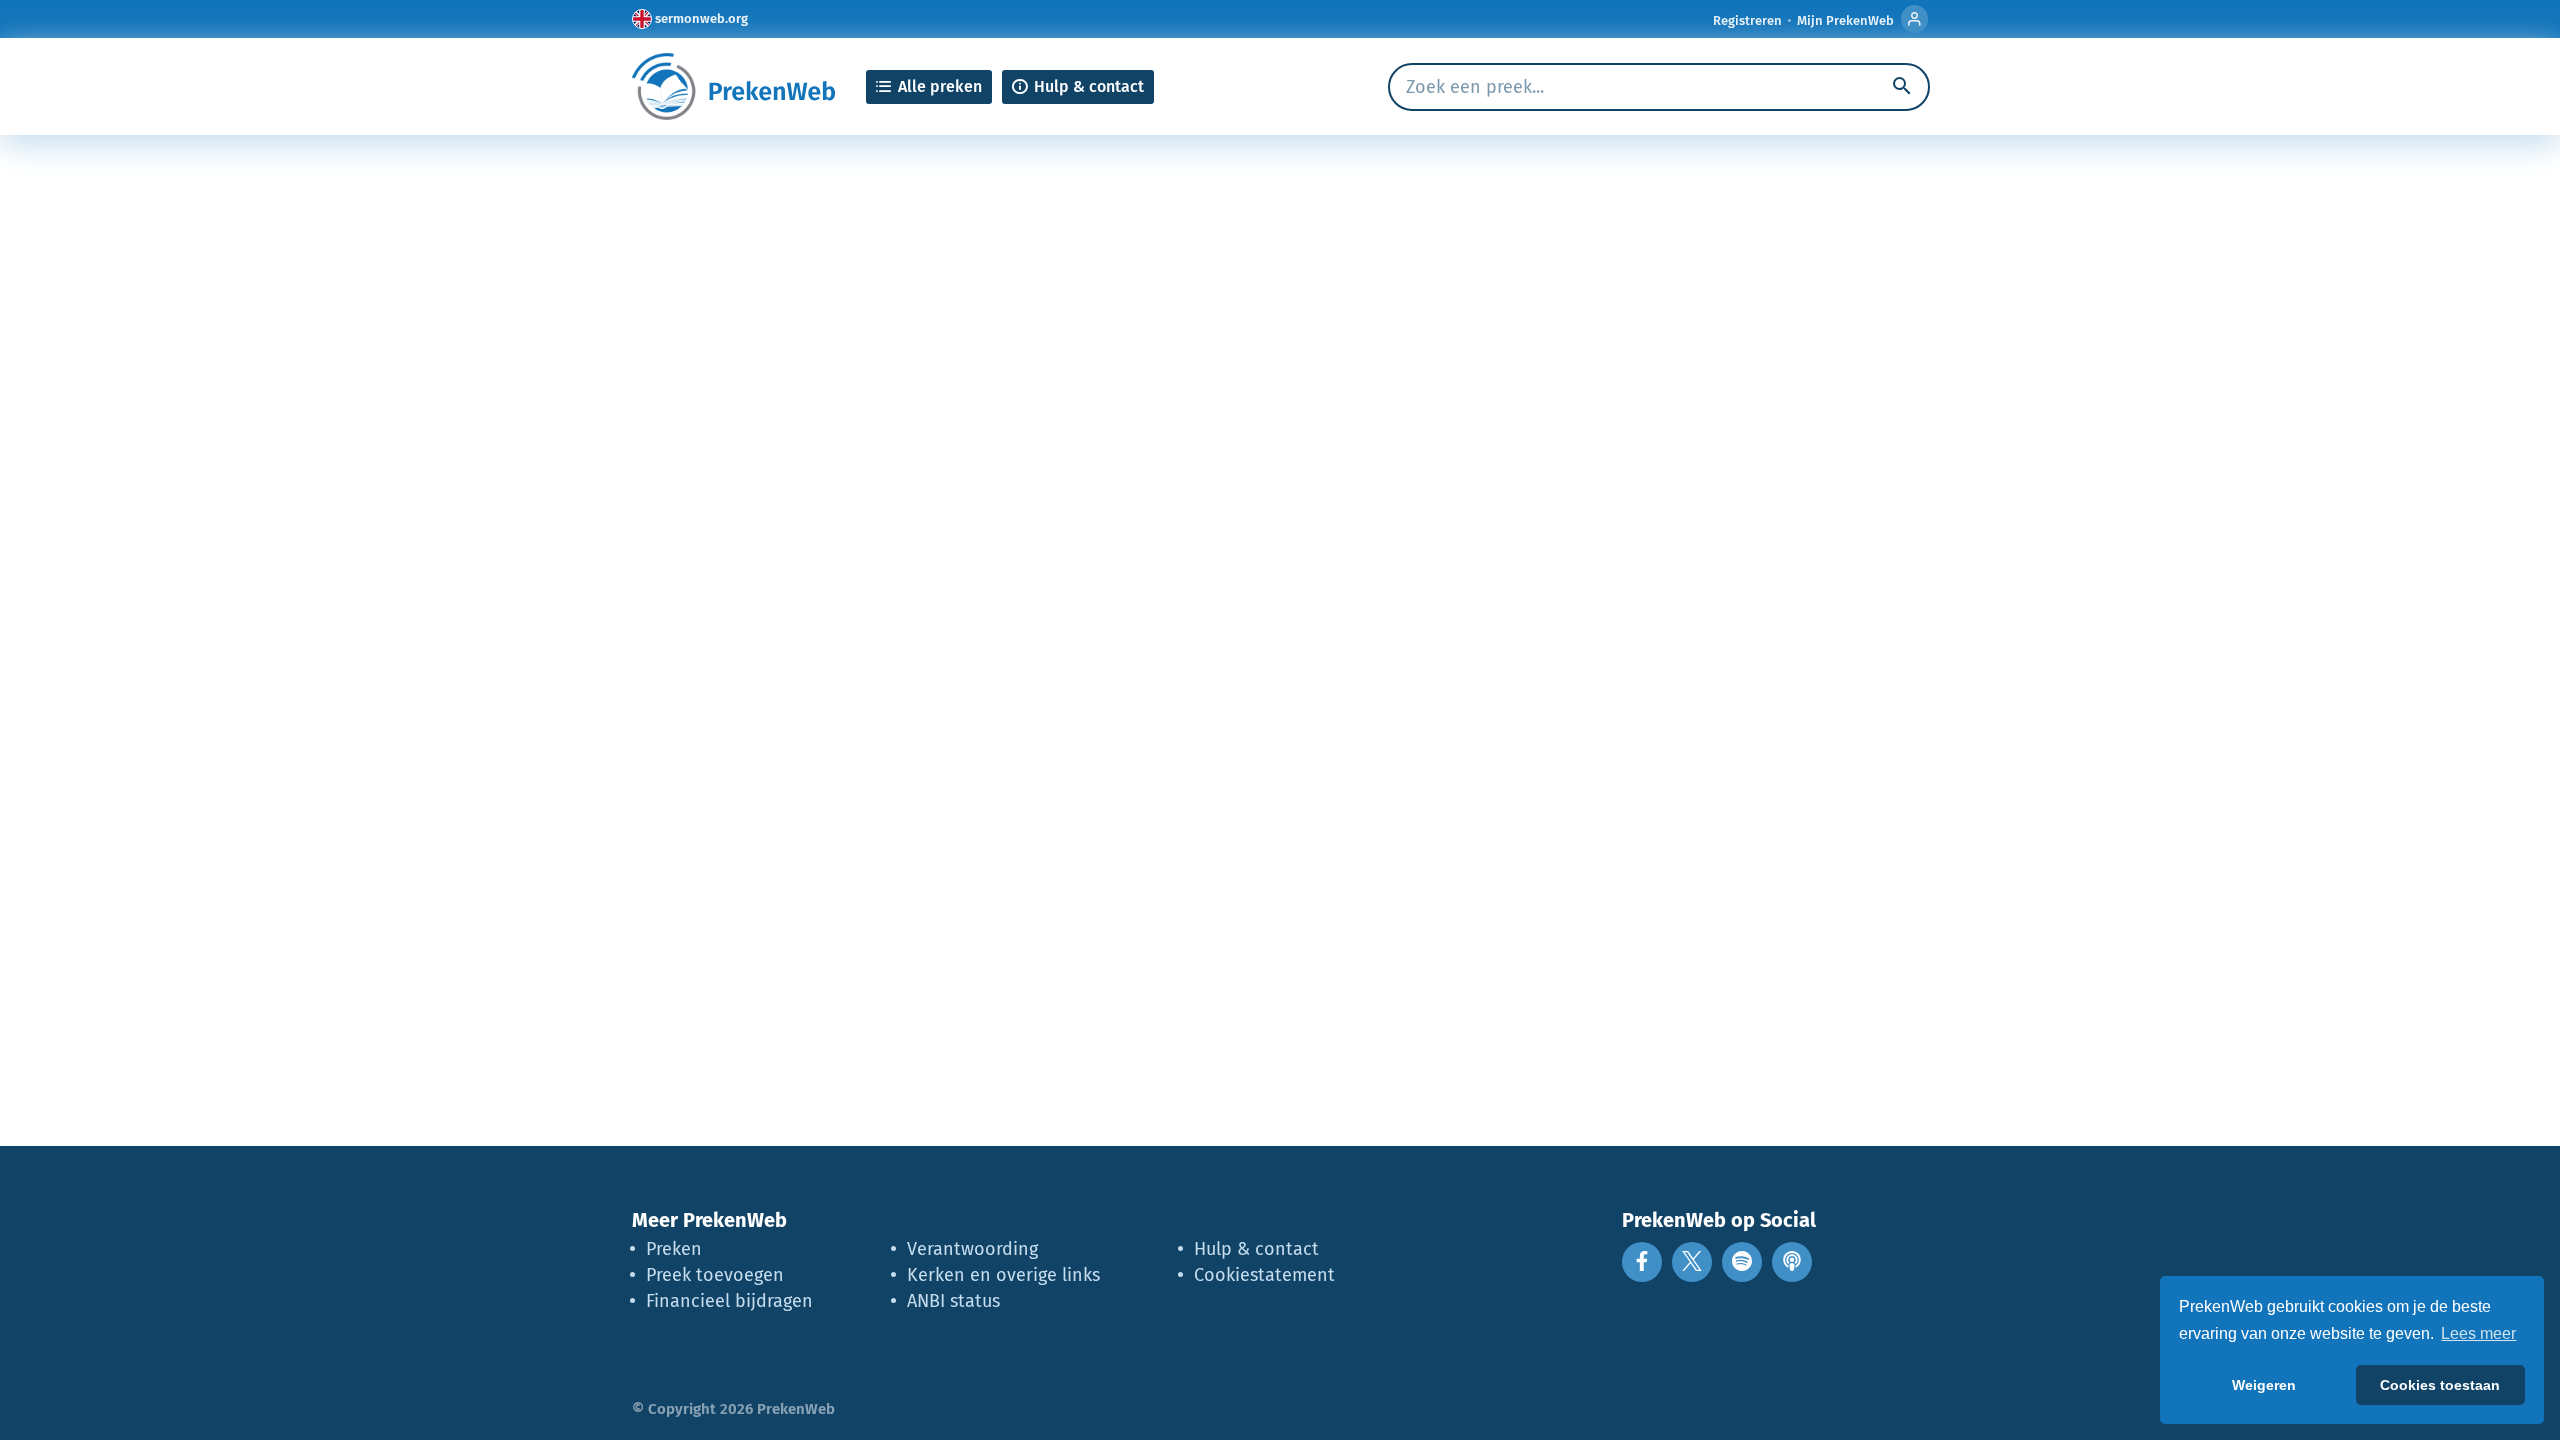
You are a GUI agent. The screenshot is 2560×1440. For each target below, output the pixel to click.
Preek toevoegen (715, 1275)
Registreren (1747, 20)
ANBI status (953, 1301)
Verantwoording (972, 1249)
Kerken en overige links (1003, 1275)
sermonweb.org (701, 18)
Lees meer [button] (2478, 1333)
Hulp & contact (1256, 1249)
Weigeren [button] (2264, 1385)
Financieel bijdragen (729, 1301)
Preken (674, 1249)
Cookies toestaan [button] (2440, 1385)
